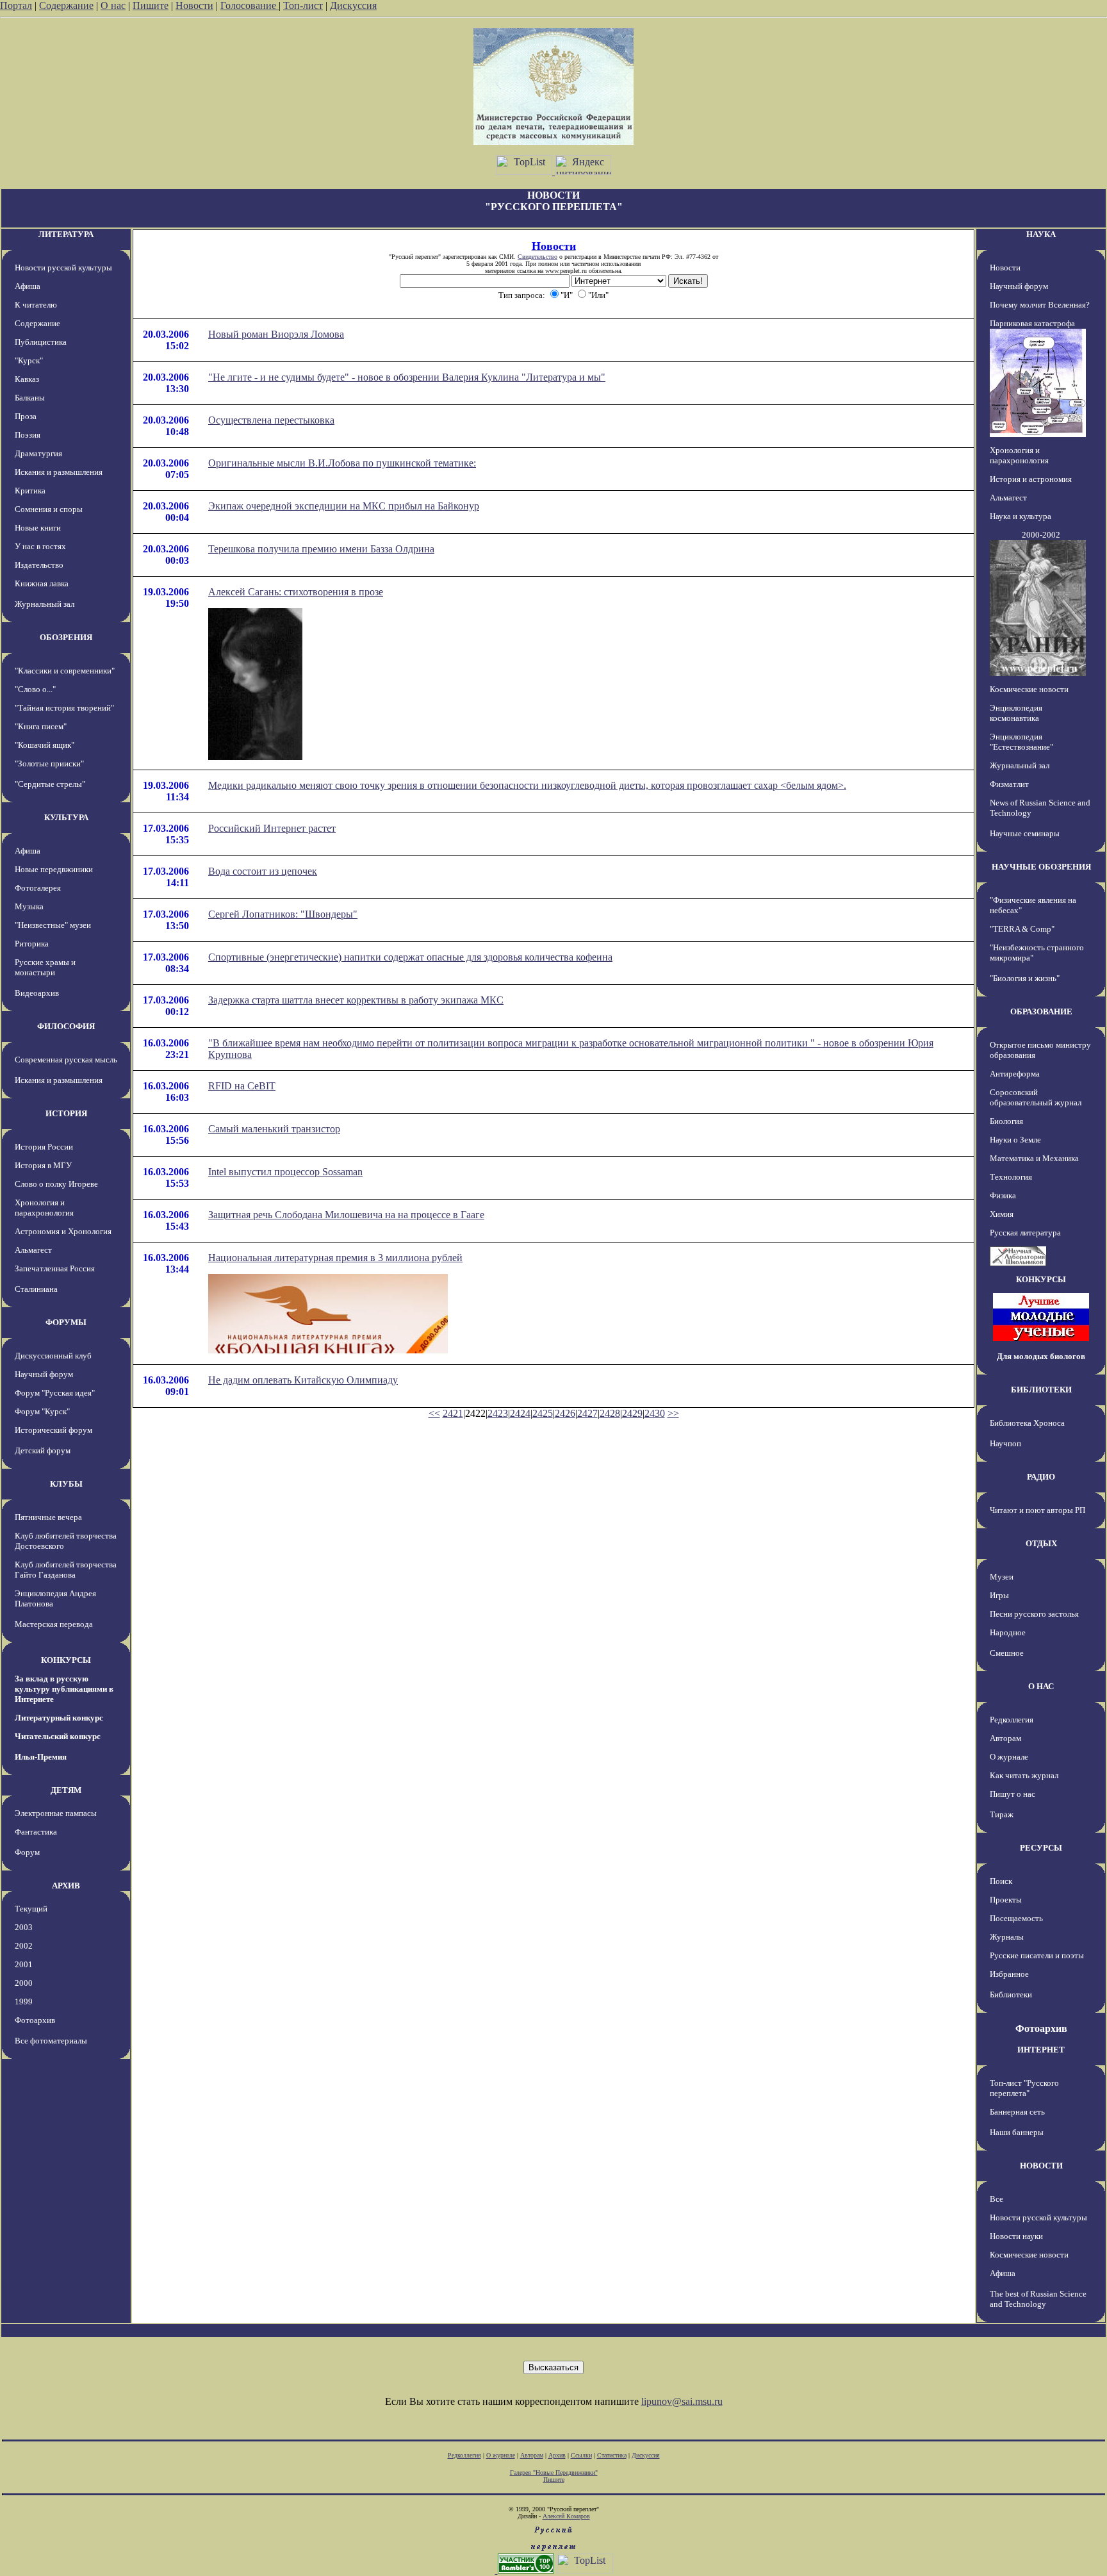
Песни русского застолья (1034, 1614)
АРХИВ (66, 1886)
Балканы (30, 398)
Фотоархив (35, 2020)
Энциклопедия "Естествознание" (1021, 742)
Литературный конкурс (59, 1718)
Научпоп (1005, 1443)
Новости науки (1016, 2236)
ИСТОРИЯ (66, 1113)
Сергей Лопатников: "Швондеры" (283, 914)
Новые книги (38, 528)
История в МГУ (43, 1165)
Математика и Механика (1034, 1158)
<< (434, 1413)
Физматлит (1009, 784)
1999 (24, 2002)
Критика (30, 491)
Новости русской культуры (63, 268)
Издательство (39, 565)
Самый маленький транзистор (274, 1129)
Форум (27, 1852)
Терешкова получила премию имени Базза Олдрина (321, 549)
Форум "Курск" (42, 1411)
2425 (543, 1413)
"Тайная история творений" (64, 708)
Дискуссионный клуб (53, 1356)
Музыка (29, 906)
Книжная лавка (42, 583)
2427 (587, 1413)
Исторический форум (53, 1430)
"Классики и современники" (65, 671)
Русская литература (1025, 1233)
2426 (565, 1413)
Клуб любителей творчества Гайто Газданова (66, 1570)
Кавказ (27, 379)
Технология (1011, 1177)
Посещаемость (1016, 1918)
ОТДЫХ (1041, 1543)
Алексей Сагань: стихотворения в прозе (296, 592)
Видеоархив (37, 993)
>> (673, 1413)
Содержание (66, 5)
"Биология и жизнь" (1025, 978)
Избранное (1009, 1974)
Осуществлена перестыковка (271, 420)
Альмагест (33, 1250)
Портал (16, 5)
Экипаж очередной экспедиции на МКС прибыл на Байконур (344, 506)
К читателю (36, 305)
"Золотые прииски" (49, 764)
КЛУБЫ (66, 1484)
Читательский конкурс (58, 1736)
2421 (453, 1413)
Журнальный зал (45, 604)
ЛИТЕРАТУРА (66, 234)
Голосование (250, 5)
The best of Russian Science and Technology (1038, 2299)
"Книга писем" (41, 726)
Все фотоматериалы (51, 2041)
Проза (26, 416)
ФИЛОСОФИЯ (66, 1026)
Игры (999, 1595)
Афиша (28, 286)
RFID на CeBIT (242, 1086)
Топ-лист (303, 5)
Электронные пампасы (56, 1813)
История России (44, 1147)
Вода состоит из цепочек (263, 871)
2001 (24, 1964)
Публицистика (41, 342)
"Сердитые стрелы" (50, 784)
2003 (24, 1927)
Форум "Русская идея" (55, 1393)
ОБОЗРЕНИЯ (66, 637)
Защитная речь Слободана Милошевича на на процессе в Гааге (346, 1215)
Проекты (1006, 1900)
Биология (1006, 1121)
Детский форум (43, 1450)
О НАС (1041, 1686)
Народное (1008, 1632)
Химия (1002, 1214)
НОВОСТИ (1041, 2166)
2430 (655, 1413)
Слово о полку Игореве (56, 1184)
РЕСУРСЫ (1041, 1848)
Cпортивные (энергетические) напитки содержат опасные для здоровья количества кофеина (410, 957)
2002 (24, 1946)
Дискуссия (353, 5)
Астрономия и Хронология (63, 1231)
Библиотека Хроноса (1027, 1423)
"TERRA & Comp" (1022, 929)
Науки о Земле (1015, 1140)
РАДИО (1041, 1477)
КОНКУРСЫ (66, 1660)
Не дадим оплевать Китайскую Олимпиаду (303, 1380)
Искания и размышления (59, 472)
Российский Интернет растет (272, 828)
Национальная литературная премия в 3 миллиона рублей (335, 1258)
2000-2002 (1041, 535)
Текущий (31, 1909)
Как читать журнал (1024, 1775)
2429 (632, 1413)
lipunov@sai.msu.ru (682, 2401)
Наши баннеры (1017, 2132)
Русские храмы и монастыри (45, 967)
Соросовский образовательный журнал (1036, 1097)
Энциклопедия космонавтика (1016, 713)
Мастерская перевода (54, 1624)
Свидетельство (537, 257)
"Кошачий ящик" (45, 745)
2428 (610, 1413)
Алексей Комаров (566, 2516)
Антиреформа (1015, 1074)
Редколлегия (1012, 1720)
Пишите (151, 5)
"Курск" (29, 360)
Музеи (1002, 1577)
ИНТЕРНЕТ (1041, 2050)
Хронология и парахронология (44, 1208)
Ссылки (581, 2455)
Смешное (1007, 1653)
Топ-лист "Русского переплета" (1024, 2088)
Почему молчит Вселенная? (1040, 305)
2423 (498, 1413)
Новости (194, 5)
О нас (113, 5)
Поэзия (28, 435)
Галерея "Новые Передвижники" (554, 2473)
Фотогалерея (38, 888)
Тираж (1002, 1814)
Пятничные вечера (48, 1517)
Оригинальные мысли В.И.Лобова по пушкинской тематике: (342, 463)
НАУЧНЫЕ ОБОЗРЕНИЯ (1041, 867)
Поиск (1001, 1881)
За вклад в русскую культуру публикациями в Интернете (64, 1689)
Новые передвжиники (54, 869)
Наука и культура (1021, 516)
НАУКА (1041, 234)
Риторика (32, 944)
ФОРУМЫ (66, 1322)
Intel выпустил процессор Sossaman (285, 1172)
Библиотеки (1011, 1994)
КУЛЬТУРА (66, 817)
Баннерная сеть (1017, 2112)
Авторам (1005, 1738)
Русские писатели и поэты (1037, 1955)
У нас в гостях (40, 546)
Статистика (612, 2455)
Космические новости (1029, 689)
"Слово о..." (35, 689)
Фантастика (36, 1832)
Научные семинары (1025, 833)
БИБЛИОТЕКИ (1041, 1390)
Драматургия (38, 453)
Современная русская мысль (66, 1060)
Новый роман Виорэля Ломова (276, 334)
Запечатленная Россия (55, 1268)
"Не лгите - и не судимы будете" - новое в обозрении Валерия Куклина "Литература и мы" (407, 377)
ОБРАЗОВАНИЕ (1041, 1011)
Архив (557, 2455)
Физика (1003, 1195)
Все (996, 2199)
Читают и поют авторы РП (1037, 1510)
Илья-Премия (41, 1757)
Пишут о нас (1013, 1794)
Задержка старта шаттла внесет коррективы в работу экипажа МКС (356, 1000)
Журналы (1007, 1937)
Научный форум (44, 1374)
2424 (520, 1413)
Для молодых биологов (1041, 1356)
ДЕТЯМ (66, 1790)
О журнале (1009, 1757)
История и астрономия (1031, 479)
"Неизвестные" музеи (53, 925)
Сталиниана (36, 1289)
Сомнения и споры (49, 509)
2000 (24, 1983)
